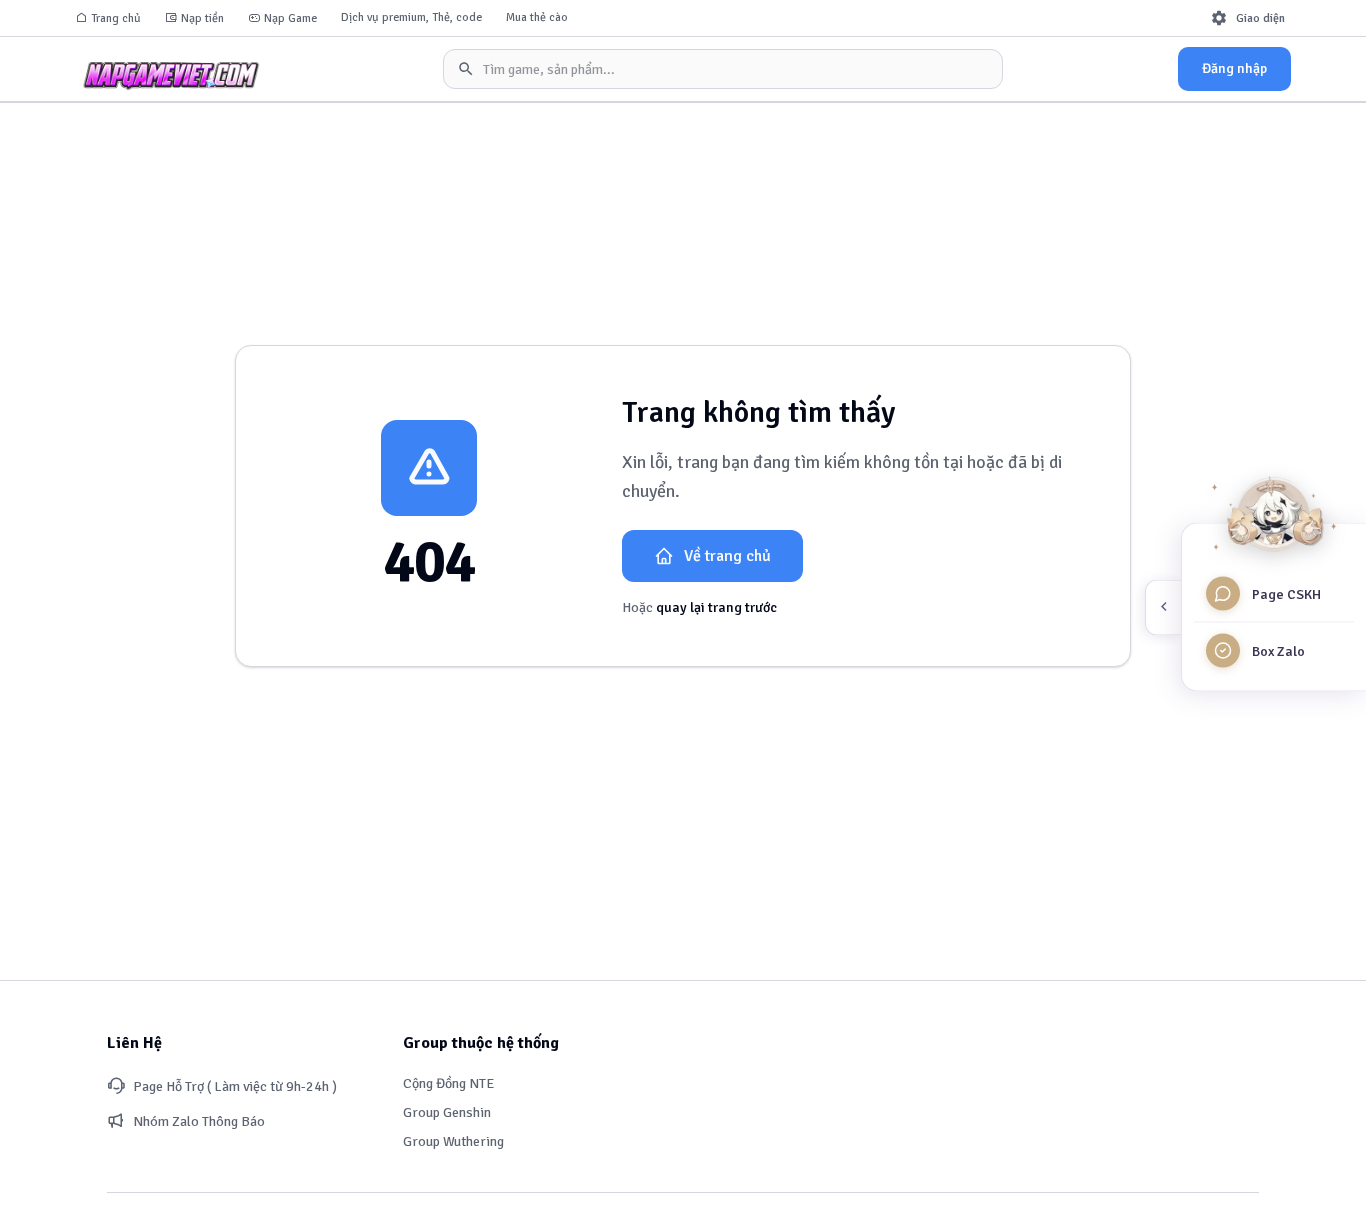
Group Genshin (447, 1112)
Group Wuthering (453, 1141)
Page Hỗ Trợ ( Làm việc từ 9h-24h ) (235, 1086)
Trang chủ (116, 18)
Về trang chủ (727, 556)
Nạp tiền (202, 18)
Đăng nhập (1234, 68)
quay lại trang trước (716, 607)
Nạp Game (290, 18)
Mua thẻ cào (537, 17)
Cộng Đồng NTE (448, 1083)
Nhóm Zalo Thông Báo (199, 1121)
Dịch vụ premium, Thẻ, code (411, 17)
